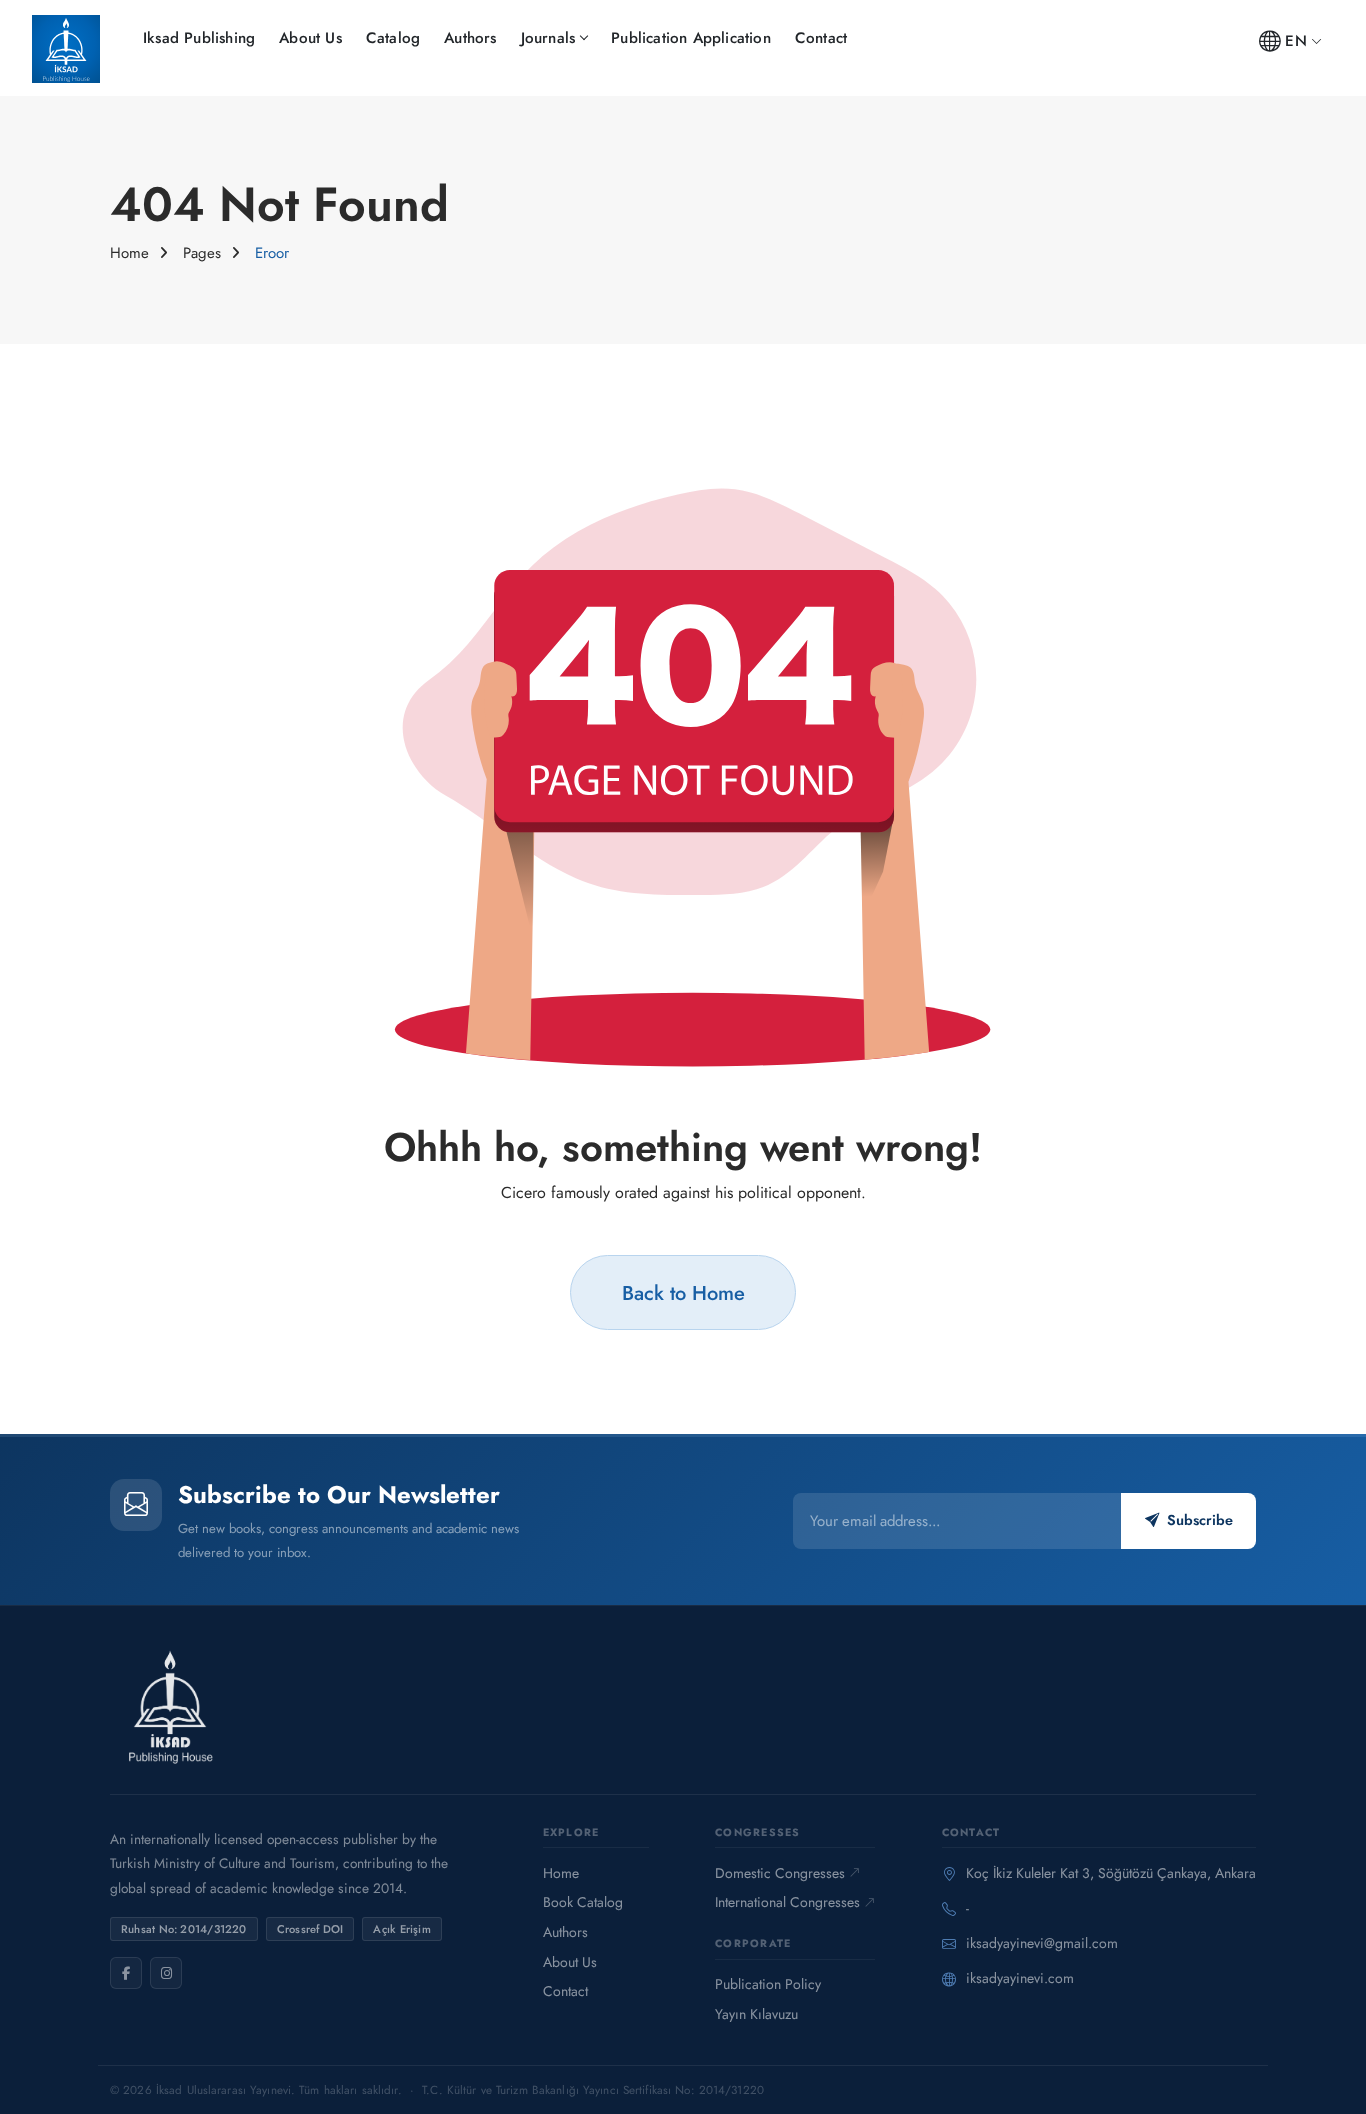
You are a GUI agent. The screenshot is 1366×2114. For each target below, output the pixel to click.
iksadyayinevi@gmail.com (1042, 1943)
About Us (310, 38)
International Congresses (787, 1902)
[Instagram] (166, 1973)
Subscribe (1200, 1520)
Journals (548, 38)
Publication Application (691, 38)
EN (1295, 41)
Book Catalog (583, 1902)
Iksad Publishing (199, 38)
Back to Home (683, 1293)
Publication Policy (768, 1984)
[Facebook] (126, 1973)
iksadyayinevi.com (1020, 1978)
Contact (821, 38)
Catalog (393, 38)
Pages (202, 253)
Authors (470, 38)
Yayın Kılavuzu (756, 2014)
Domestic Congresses (780, 1873)
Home (129, 253)
